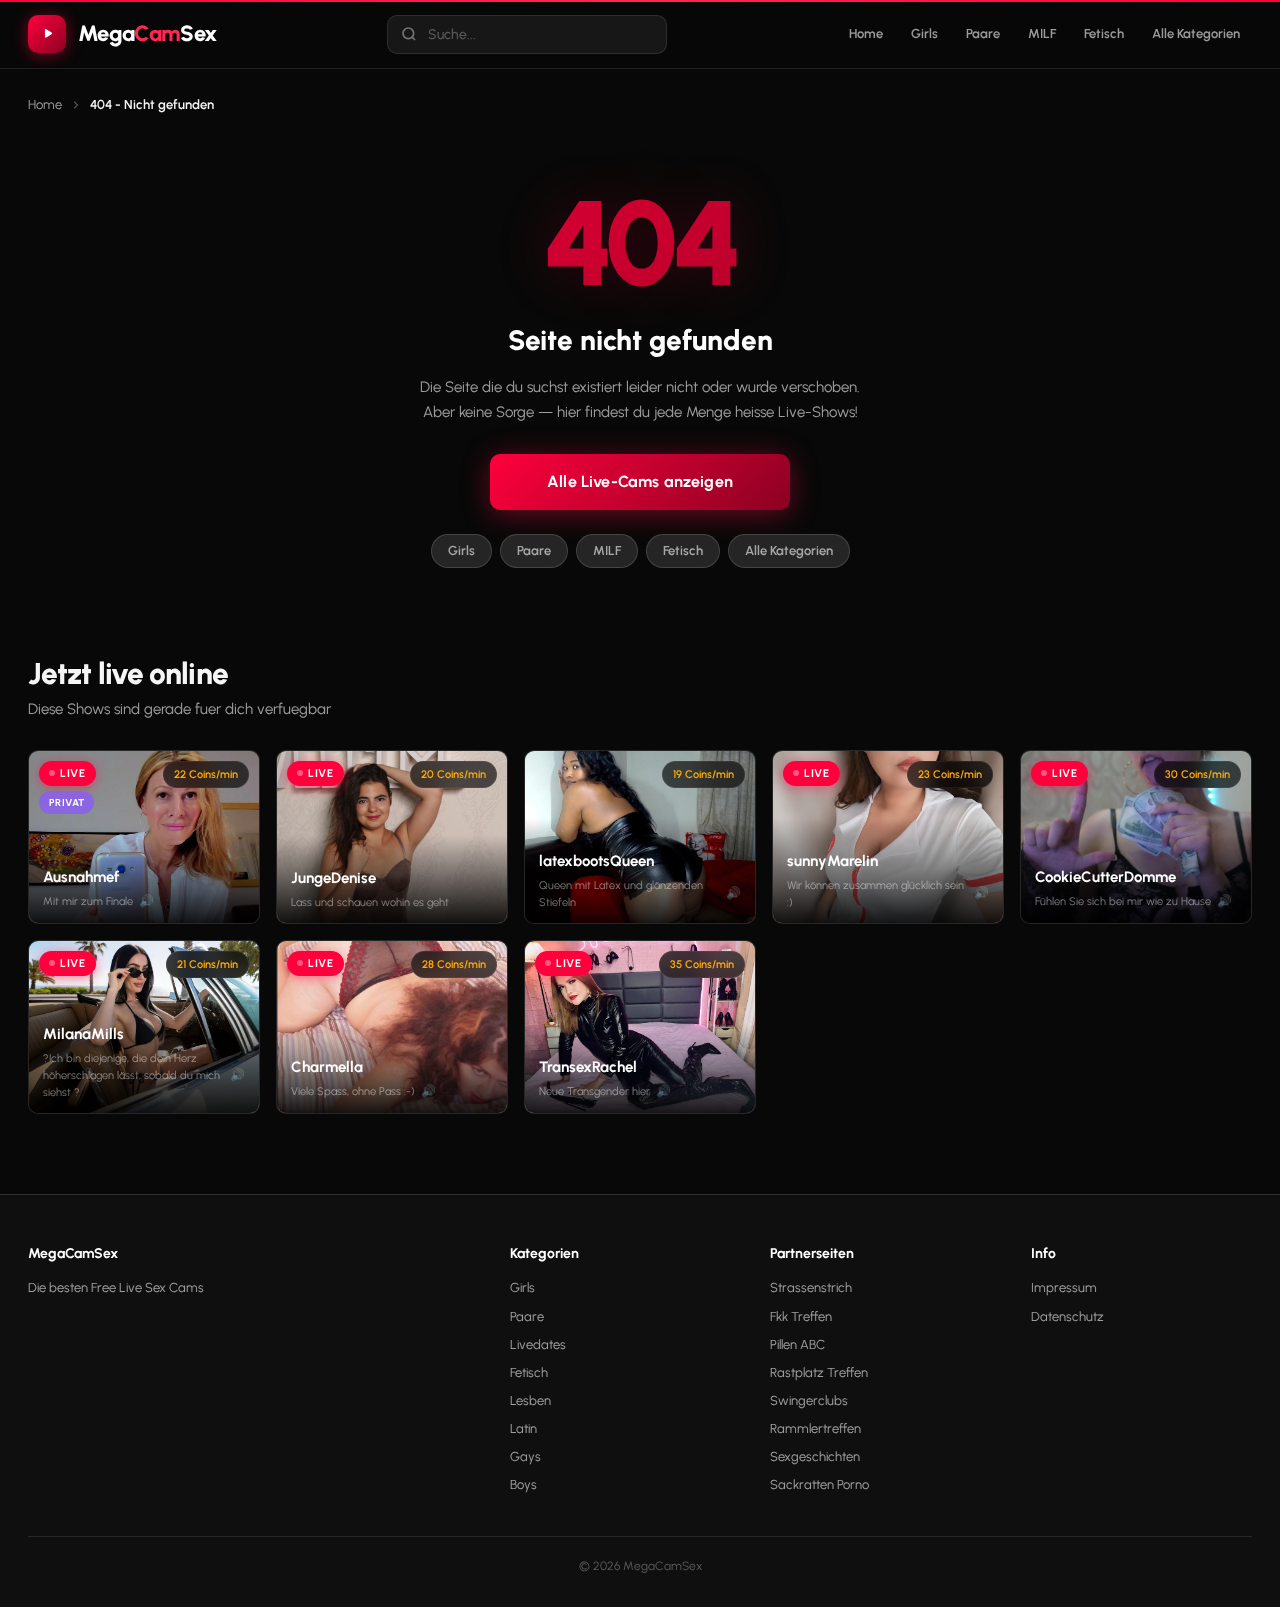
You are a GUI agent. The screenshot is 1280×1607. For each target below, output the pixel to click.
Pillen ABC (797, 1344)
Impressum (1064, 1287)
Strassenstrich (811, 1287)
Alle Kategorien (1196, 33)
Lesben (530, 1400)
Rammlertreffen (815, 1428)
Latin (523, 1428)
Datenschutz (1067, 1316)
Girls (924, 33)
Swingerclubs (809, 1400)
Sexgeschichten (815, 1456)
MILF (1042, 33)
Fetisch (1104, 33)
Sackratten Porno (819, 1484)
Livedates (538, 1344)
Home (866, 33)
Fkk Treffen (801, 1316)
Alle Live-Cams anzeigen (640, 481)
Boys (523, 1484)
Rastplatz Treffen (819, 1372)
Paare (983, 33)
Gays (525, 1456)
